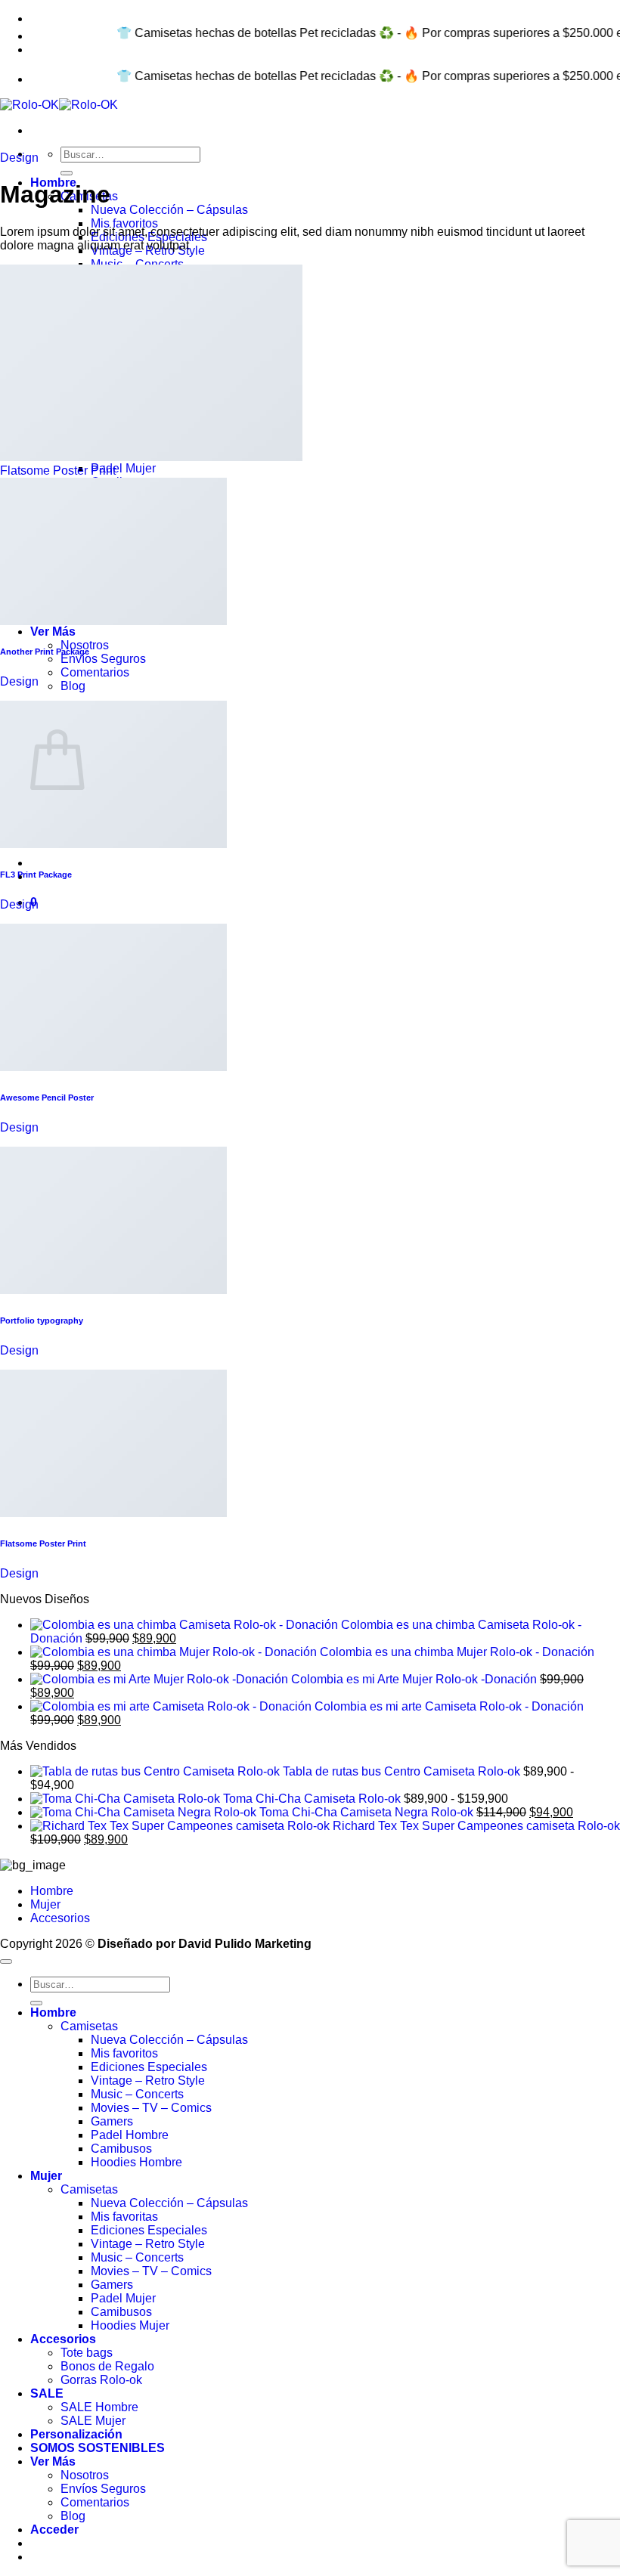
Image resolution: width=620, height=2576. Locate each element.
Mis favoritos (124, 223)
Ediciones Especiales (149, 2067)
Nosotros (85, 645)
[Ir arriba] (6, 1961)
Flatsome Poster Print (58, 471)
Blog (73, 686)
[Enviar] (67, 173)
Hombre (52, 1891)
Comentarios (95, 672)
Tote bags (87, 2353)
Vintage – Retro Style (148, 2081)
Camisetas (89, 2026)
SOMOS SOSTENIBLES (98, 2448)
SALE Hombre (99, 2407)
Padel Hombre (130, 2135)
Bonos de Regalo (107, 2366)
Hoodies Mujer (130, 2325)
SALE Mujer (93, 2421)
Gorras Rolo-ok (101, 2380)
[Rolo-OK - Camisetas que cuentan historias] (59, 105)
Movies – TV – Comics (151, 2108)
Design (19, 158)
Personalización (76, 2434)
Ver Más (53, 632)
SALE (47, 2393)
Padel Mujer (123, 468)
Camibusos (121, 2149)
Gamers (112, 2121)
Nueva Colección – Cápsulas (169, 210)
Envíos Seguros (103, 659)
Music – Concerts (137, 2094)
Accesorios (60, 1918)
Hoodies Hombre (136, 2162)
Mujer (45, 1904)
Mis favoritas (124, 2217)
